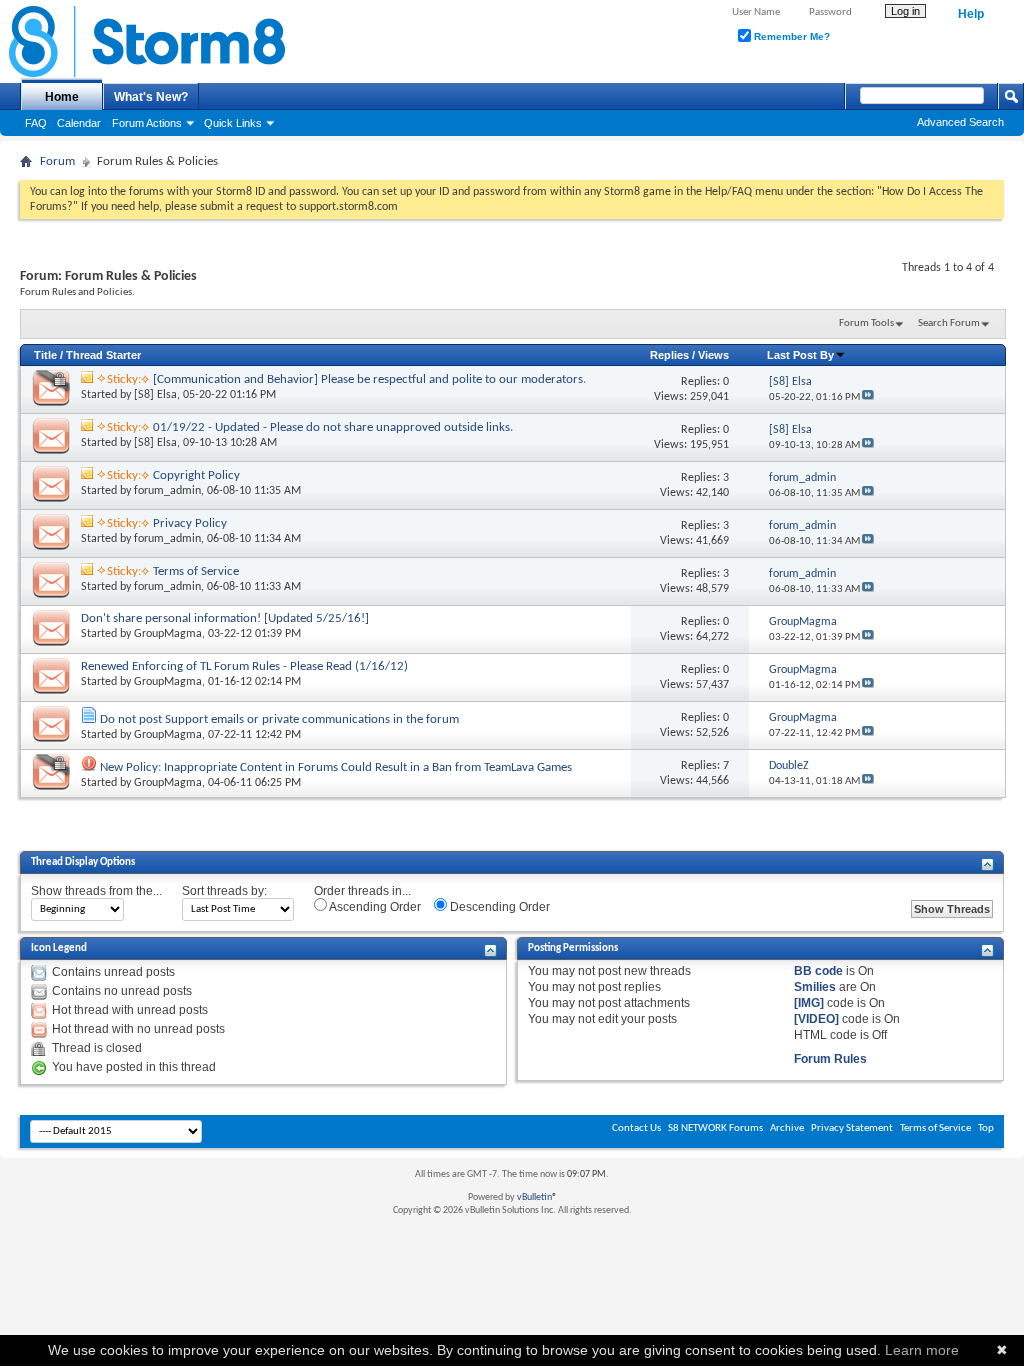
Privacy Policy (190, 523)
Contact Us (636, 1128)
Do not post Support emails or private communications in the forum (279, 719)
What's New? (151, 97)
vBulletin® (537, 1197)
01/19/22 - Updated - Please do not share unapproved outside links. (333, 427)
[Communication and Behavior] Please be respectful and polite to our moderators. (369, 379)
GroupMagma (168, 634)
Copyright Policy (196, 475)
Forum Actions (147, 123)
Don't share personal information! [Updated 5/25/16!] (225, 618)
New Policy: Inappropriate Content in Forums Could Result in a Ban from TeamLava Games (336, 767)
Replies (669, 355)
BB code (818, 971)
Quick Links (233, 123)
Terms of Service (196, 571)
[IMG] (809, 1003)
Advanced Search (960, 122)
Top (986, 1128)
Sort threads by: (224, 891)
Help (971, 14)
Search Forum (949, 323)
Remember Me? (790, 36)
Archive (787, 1128)
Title (45, 355)
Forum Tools (866, 323)
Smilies (815, 987)
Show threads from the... (96, 891)
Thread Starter (103, 355)
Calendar (79, 123)
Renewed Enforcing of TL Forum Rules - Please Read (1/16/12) (244, 666)
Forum (57, 161)
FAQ (36, 123)
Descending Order (498, 907)
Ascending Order (374, 907)
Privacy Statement (852, 1128)
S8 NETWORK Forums (715, 1128)
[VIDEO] (816, 1019)
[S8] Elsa (155, 395)
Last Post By (800, 355)
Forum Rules (830, 1059)
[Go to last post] (868, 397)
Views (713, 355)
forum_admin (167, 491)
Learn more (922, 1350)
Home (62, 97)
